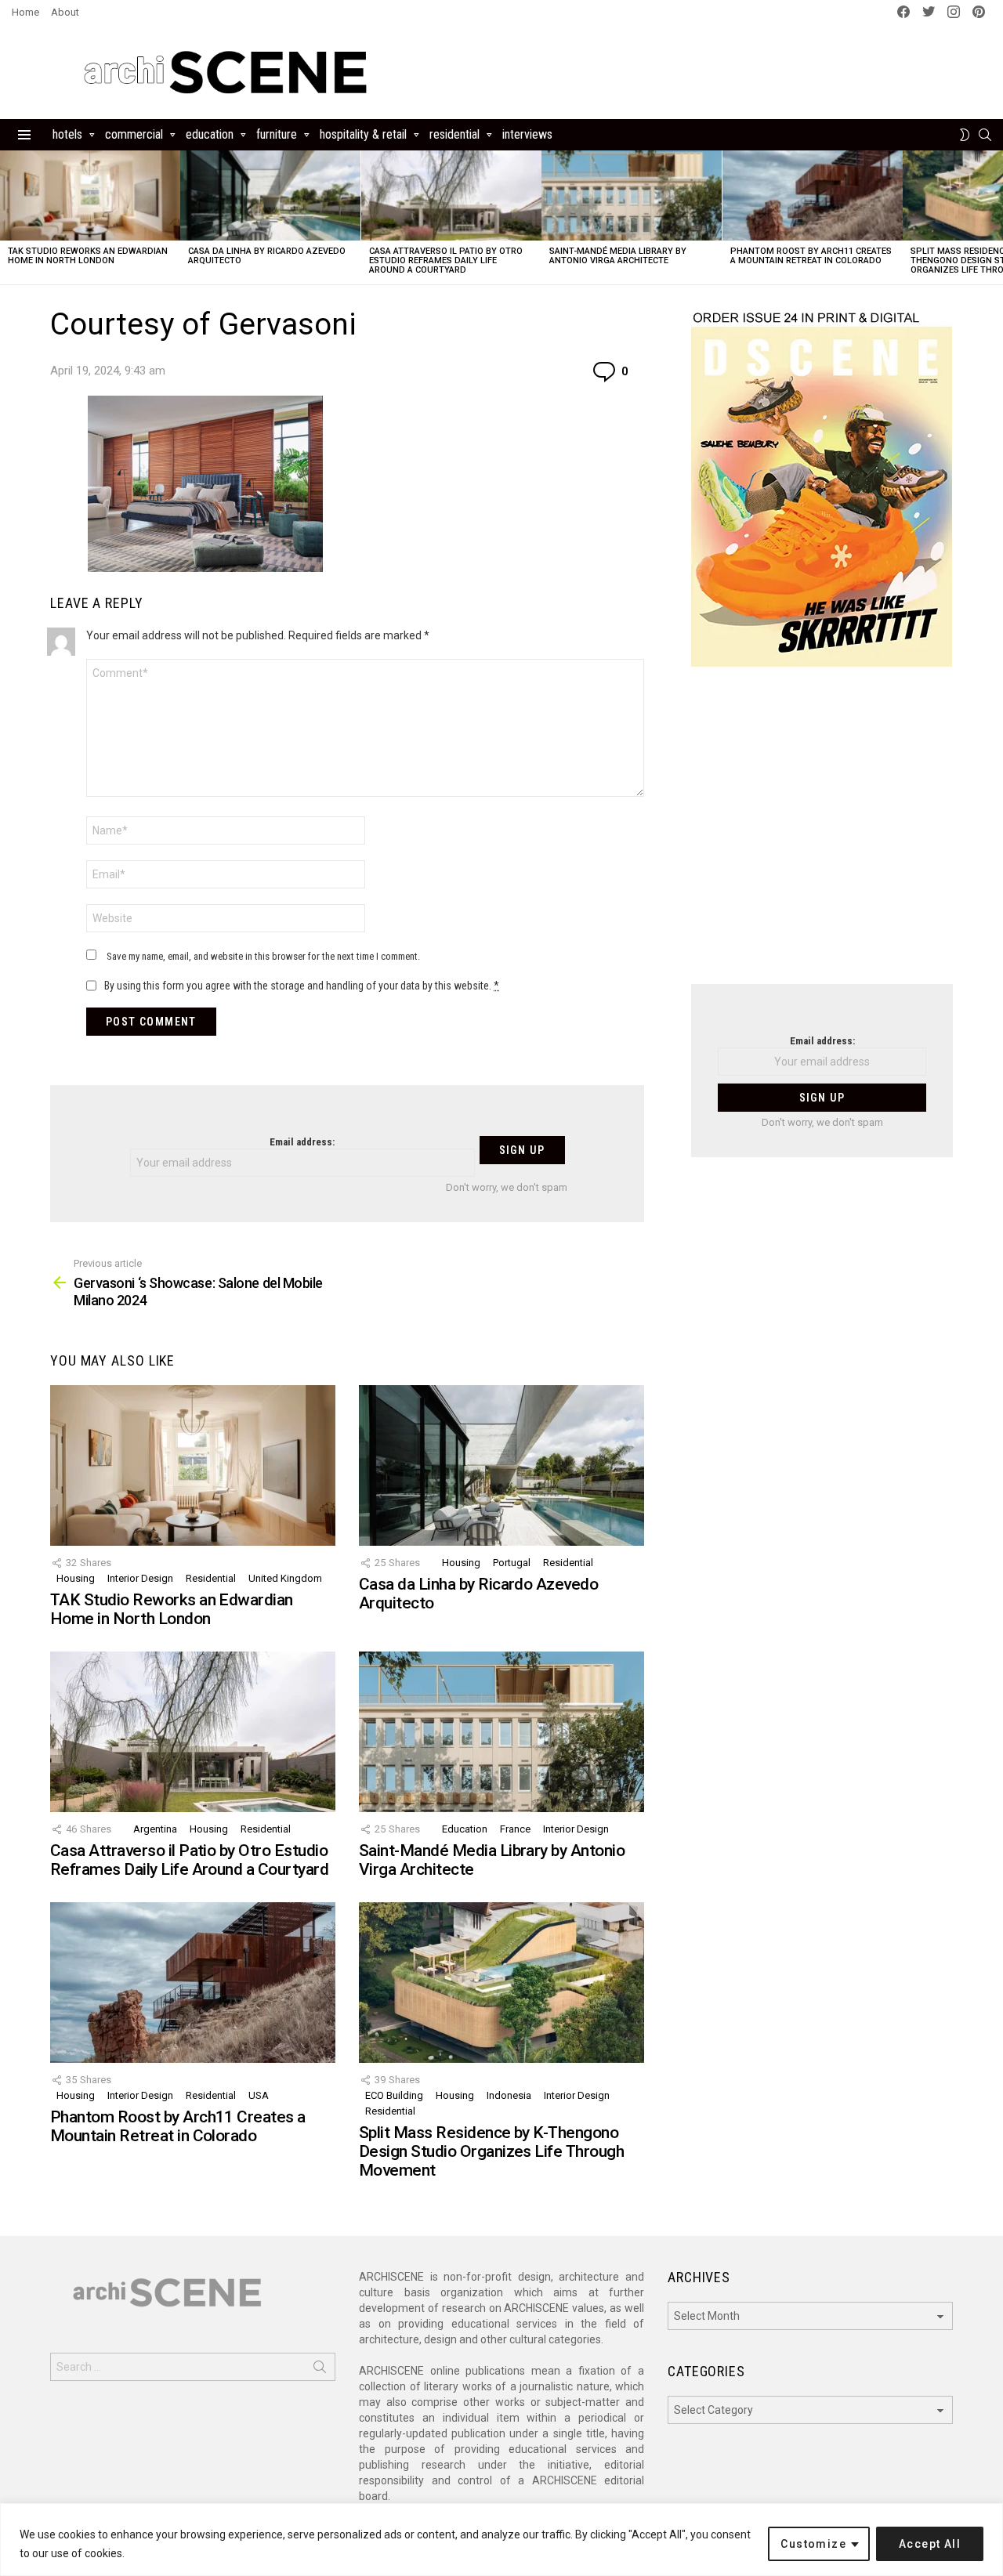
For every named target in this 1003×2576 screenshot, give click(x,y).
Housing (76, 1578)
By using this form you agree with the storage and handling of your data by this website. (302, 986)
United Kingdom (285, 1578)
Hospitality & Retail (363, 134)
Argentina (155, 1829)
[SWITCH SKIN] (965, 135)
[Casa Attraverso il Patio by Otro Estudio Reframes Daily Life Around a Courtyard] (451, 195)
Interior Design (140, 1578)
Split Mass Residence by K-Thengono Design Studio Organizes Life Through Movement (491, 2151)
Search (320, 2370)
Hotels (67, 134)
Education (210, 134)
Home (25, 12)
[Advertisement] (822, 835)
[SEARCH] (985, 135)
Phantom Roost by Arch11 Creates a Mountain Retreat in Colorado (811, 256)
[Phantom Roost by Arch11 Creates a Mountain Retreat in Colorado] (813, 195)
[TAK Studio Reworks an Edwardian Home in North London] (90, 195)
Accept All (930, 2544)
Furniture (277, 134)
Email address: (302, 1142)
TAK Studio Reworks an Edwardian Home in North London (88, 256)
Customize (813, 2544)
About (65, 12)
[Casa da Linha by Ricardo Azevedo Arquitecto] (270, 195)
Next (995, 217)
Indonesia (509, 2095)
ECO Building (394, 2095)
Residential (454, 134)
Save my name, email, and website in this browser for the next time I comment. (263, 956)
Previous (8, 217)
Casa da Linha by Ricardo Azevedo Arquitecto (267, 256)
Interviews (527, 134)
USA (259, 2095)
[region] (501, 2540)
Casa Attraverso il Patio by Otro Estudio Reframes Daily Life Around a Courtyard (446, 260)
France (515, 1829)
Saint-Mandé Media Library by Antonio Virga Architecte (618, 256)
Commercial (134, 134)
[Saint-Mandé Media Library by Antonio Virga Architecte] (632, 195)
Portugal (512, 1563)
